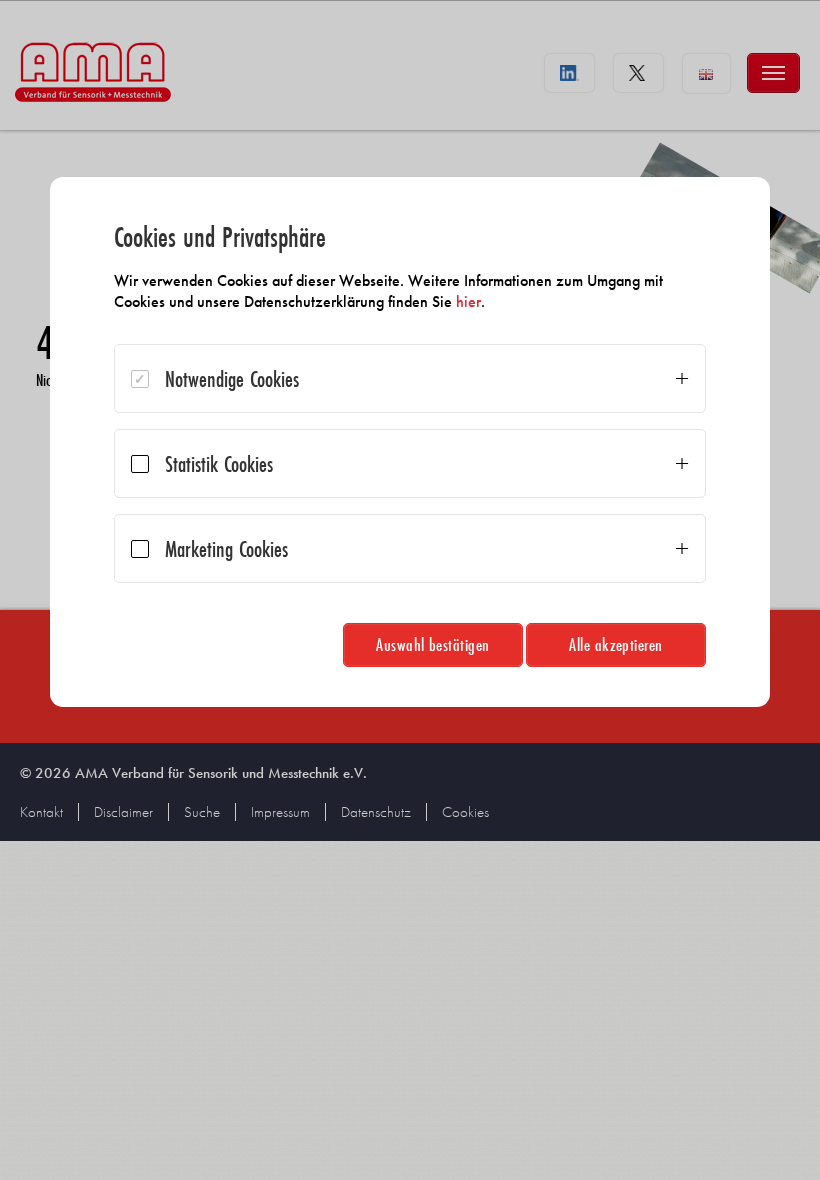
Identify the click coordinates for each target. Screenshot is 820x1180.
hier (468, 301)
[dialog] (410, 442)
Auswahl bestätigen (433, 644)
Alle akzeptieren (616, 644)
